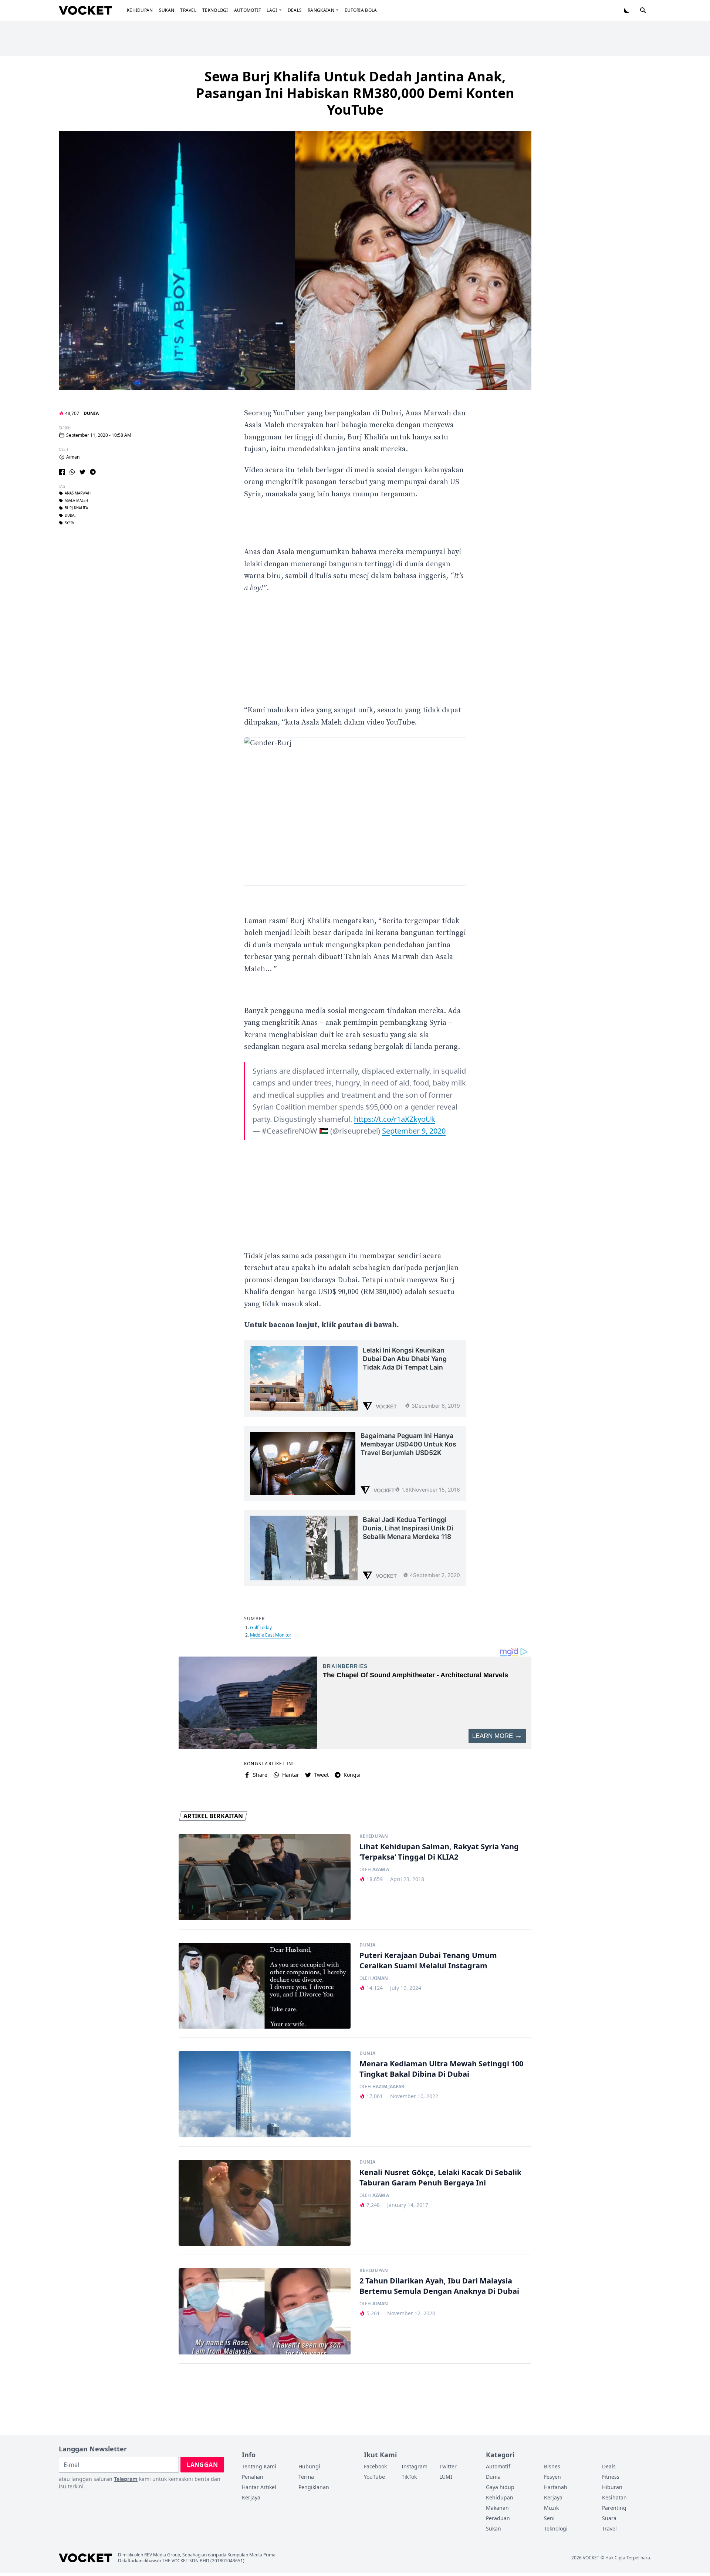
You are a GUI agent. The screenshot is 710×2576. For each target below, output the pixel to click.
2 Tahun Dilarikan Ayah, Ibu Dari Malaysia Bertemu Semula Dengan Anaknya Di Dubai (439, 2286)
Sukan (167, 10)
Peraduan (498, 2518)
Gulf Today (261, 1628)
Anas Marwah (78, 493)
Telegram (126, 2479)
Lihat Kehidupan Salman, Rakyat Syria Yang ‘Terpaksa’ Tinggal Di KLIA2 (439, 1852)
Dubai (70, 516)
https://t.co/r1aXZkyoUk (395, 1119)
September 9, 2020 (414, 1131)
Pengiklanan (314, 2487)
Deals (295, 10)
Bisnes (552, 2466)
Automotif (248, 10)
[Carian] (643, 10)
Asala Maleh (76, 501)
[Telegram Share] (93, 472)
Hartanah (556, 2487)
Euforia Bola (361, 10)
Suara (609, 2518)
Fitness (611, 2477)
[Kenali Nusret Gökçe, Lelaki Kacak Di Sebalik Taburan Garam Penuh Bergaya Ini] (265, 2203)
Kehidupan (140, 10)
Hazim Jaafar (388, 2087)
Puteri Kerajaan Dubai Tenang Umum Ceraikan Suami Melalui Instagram (428, 1960)
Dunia (91, 413)
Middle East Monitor (271, 1635)
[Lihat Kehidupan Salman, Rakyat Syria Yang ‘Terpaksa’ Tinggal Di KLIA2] (265, 1877)
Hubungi (309, 2466)
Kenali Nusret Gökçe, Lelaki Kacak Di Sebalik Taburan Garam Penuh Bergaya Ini (440, 2177)
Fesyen (552, 2477)
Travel (188, 10)
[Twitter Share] (82, 472)
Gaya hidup (500, 2487)
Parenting (614, 2508)
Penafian (253, 2477)
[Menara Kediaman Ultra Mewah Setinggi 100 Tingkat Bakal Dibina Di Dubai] (265, 2094)
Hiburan (612, 2487)
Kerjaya (251, 2497)
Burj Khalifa (76, 508)
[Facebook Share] (62, 472)
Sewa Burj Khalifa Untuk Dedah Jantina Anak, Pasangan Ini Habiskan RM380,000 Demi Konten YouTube (355, 93)
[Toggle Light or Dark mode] (627, 10)
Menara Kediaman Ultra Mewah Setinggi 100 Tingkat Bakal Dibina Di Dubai (441, 2069)
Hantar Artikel (259, 2487)
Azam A (381, 1870)
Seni (549, 2518)
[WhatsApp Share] (72, 472)
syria (69, 523)
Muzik (551, 2508)
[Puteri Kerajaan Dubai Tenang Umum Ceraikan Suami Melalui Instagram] (265, 1986)
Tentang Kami (259, 2466)
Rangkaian (321, 10)
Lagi (272, 10)
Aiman (73, 457)
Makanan (497, 2508)
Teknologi (215, 10)
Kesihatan (614, 2497)
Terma (306, 2477)
